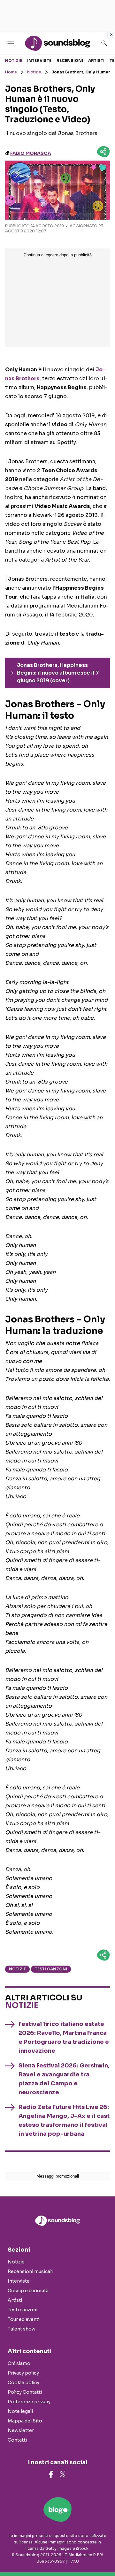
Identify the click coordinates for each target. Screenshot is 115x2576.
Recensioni (70, 60)
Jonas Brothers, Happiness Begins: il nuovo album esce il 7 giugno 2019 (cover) (58, 673)
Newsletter (21, 2430)
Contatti (17, 2440)
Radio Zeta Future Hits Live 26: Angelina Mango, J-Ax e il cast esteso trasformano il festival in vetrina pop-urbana (64, 2120)
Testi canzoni (51, 1969)
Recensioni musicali (30, 2271)
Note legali (20, 2411)
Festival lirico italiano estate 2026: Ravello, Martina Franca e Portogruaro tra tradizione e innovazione (64, 2037)
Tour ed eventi (24, 2319)
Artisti (96, 60)
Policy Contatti (25, 2392)
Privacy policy (23, 2373)
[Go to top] (102, 2555)
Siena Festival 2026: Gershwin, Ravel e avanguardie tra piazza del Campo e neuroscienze (64, 2079)
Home (11, 72)
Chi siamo (19, 2363)
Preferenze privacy (29, 2402)
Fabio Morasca (31, 153)
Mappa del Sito (25, 2421)
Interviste (39, 60)
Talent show (22, 2329)
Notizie (13, 60)
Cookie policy (23, 2383)
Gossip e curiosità (28, 2291)
